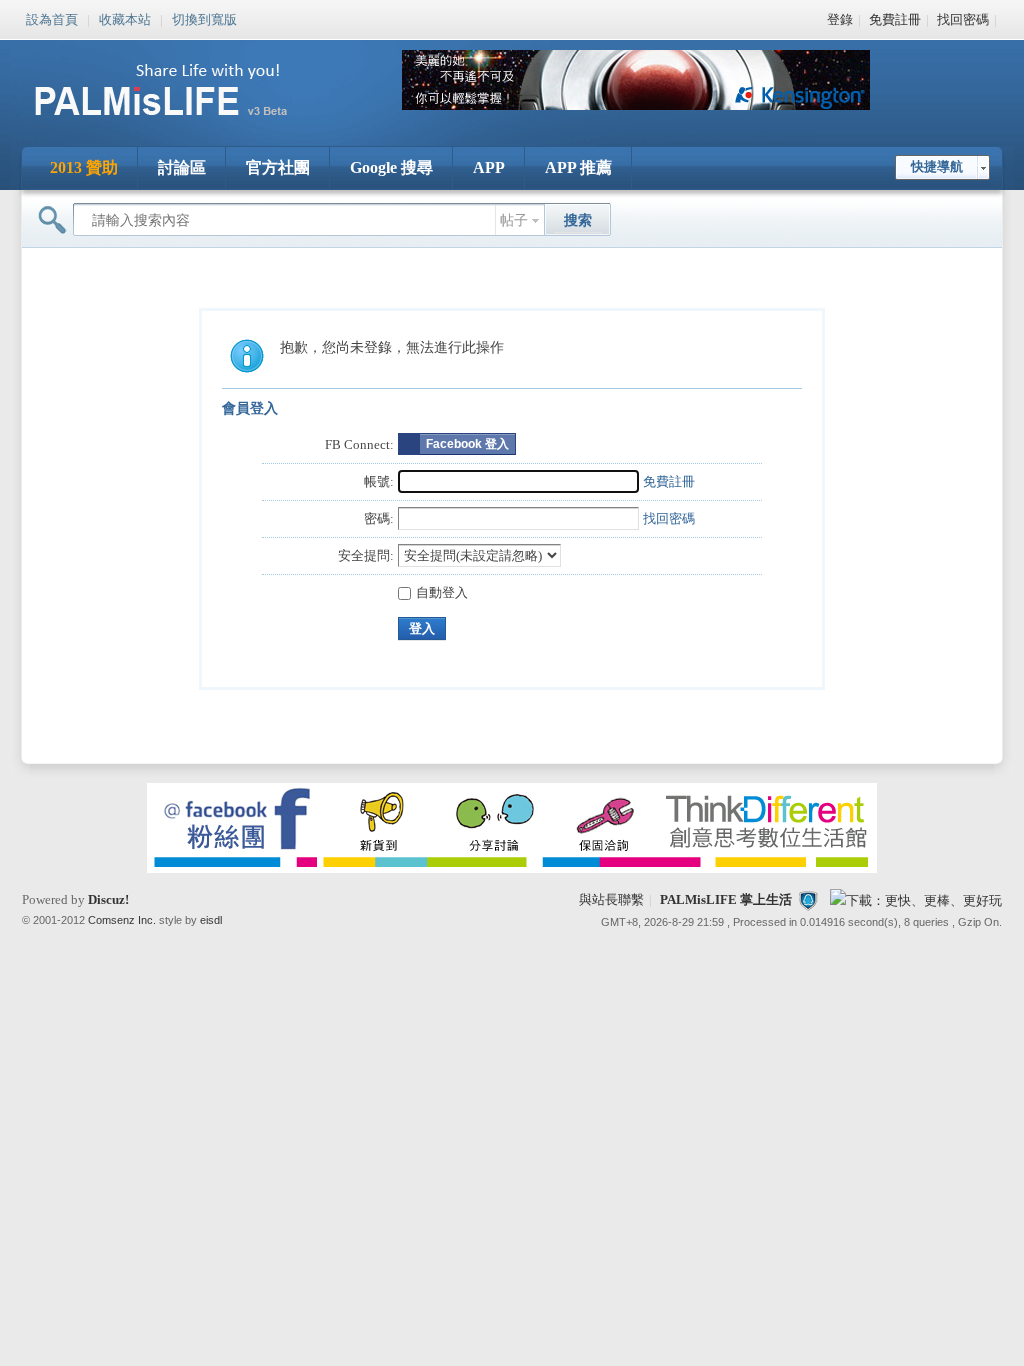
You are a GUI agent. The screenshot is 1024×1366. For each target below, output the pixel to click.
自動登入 (442, 592)
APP (489, 167)
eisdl (211, 920)
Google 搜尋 (391, 167)
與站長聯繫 (611, 899)
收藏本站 (125, 18)
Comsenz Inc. (122, 920)
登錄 (840, 19)
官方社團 (278, 167)
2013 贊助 (84, 167)
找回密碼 (963, 19)
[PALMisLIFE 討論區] (182, 123)
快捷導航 (937, 166)
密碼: (379, 518)
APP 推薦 (578, 167)
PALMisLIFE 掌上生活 (726, 899)
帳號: (379, 481)
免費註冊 (895, 19)
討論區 (182, 167)
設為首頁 (52, 18)
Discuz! (108, 899)
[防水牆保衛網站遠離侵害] (808, 899)
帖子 (514, 220)
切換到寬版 (204, 18)
